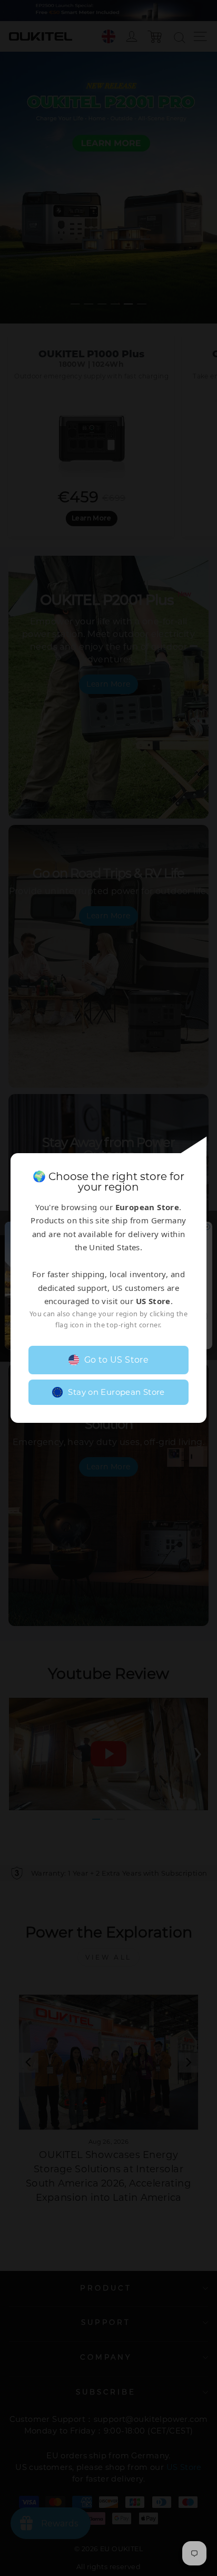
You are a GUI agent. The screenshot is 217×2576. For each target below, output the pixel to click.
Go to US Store (117, 1360)
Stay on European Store (116, 1392)
